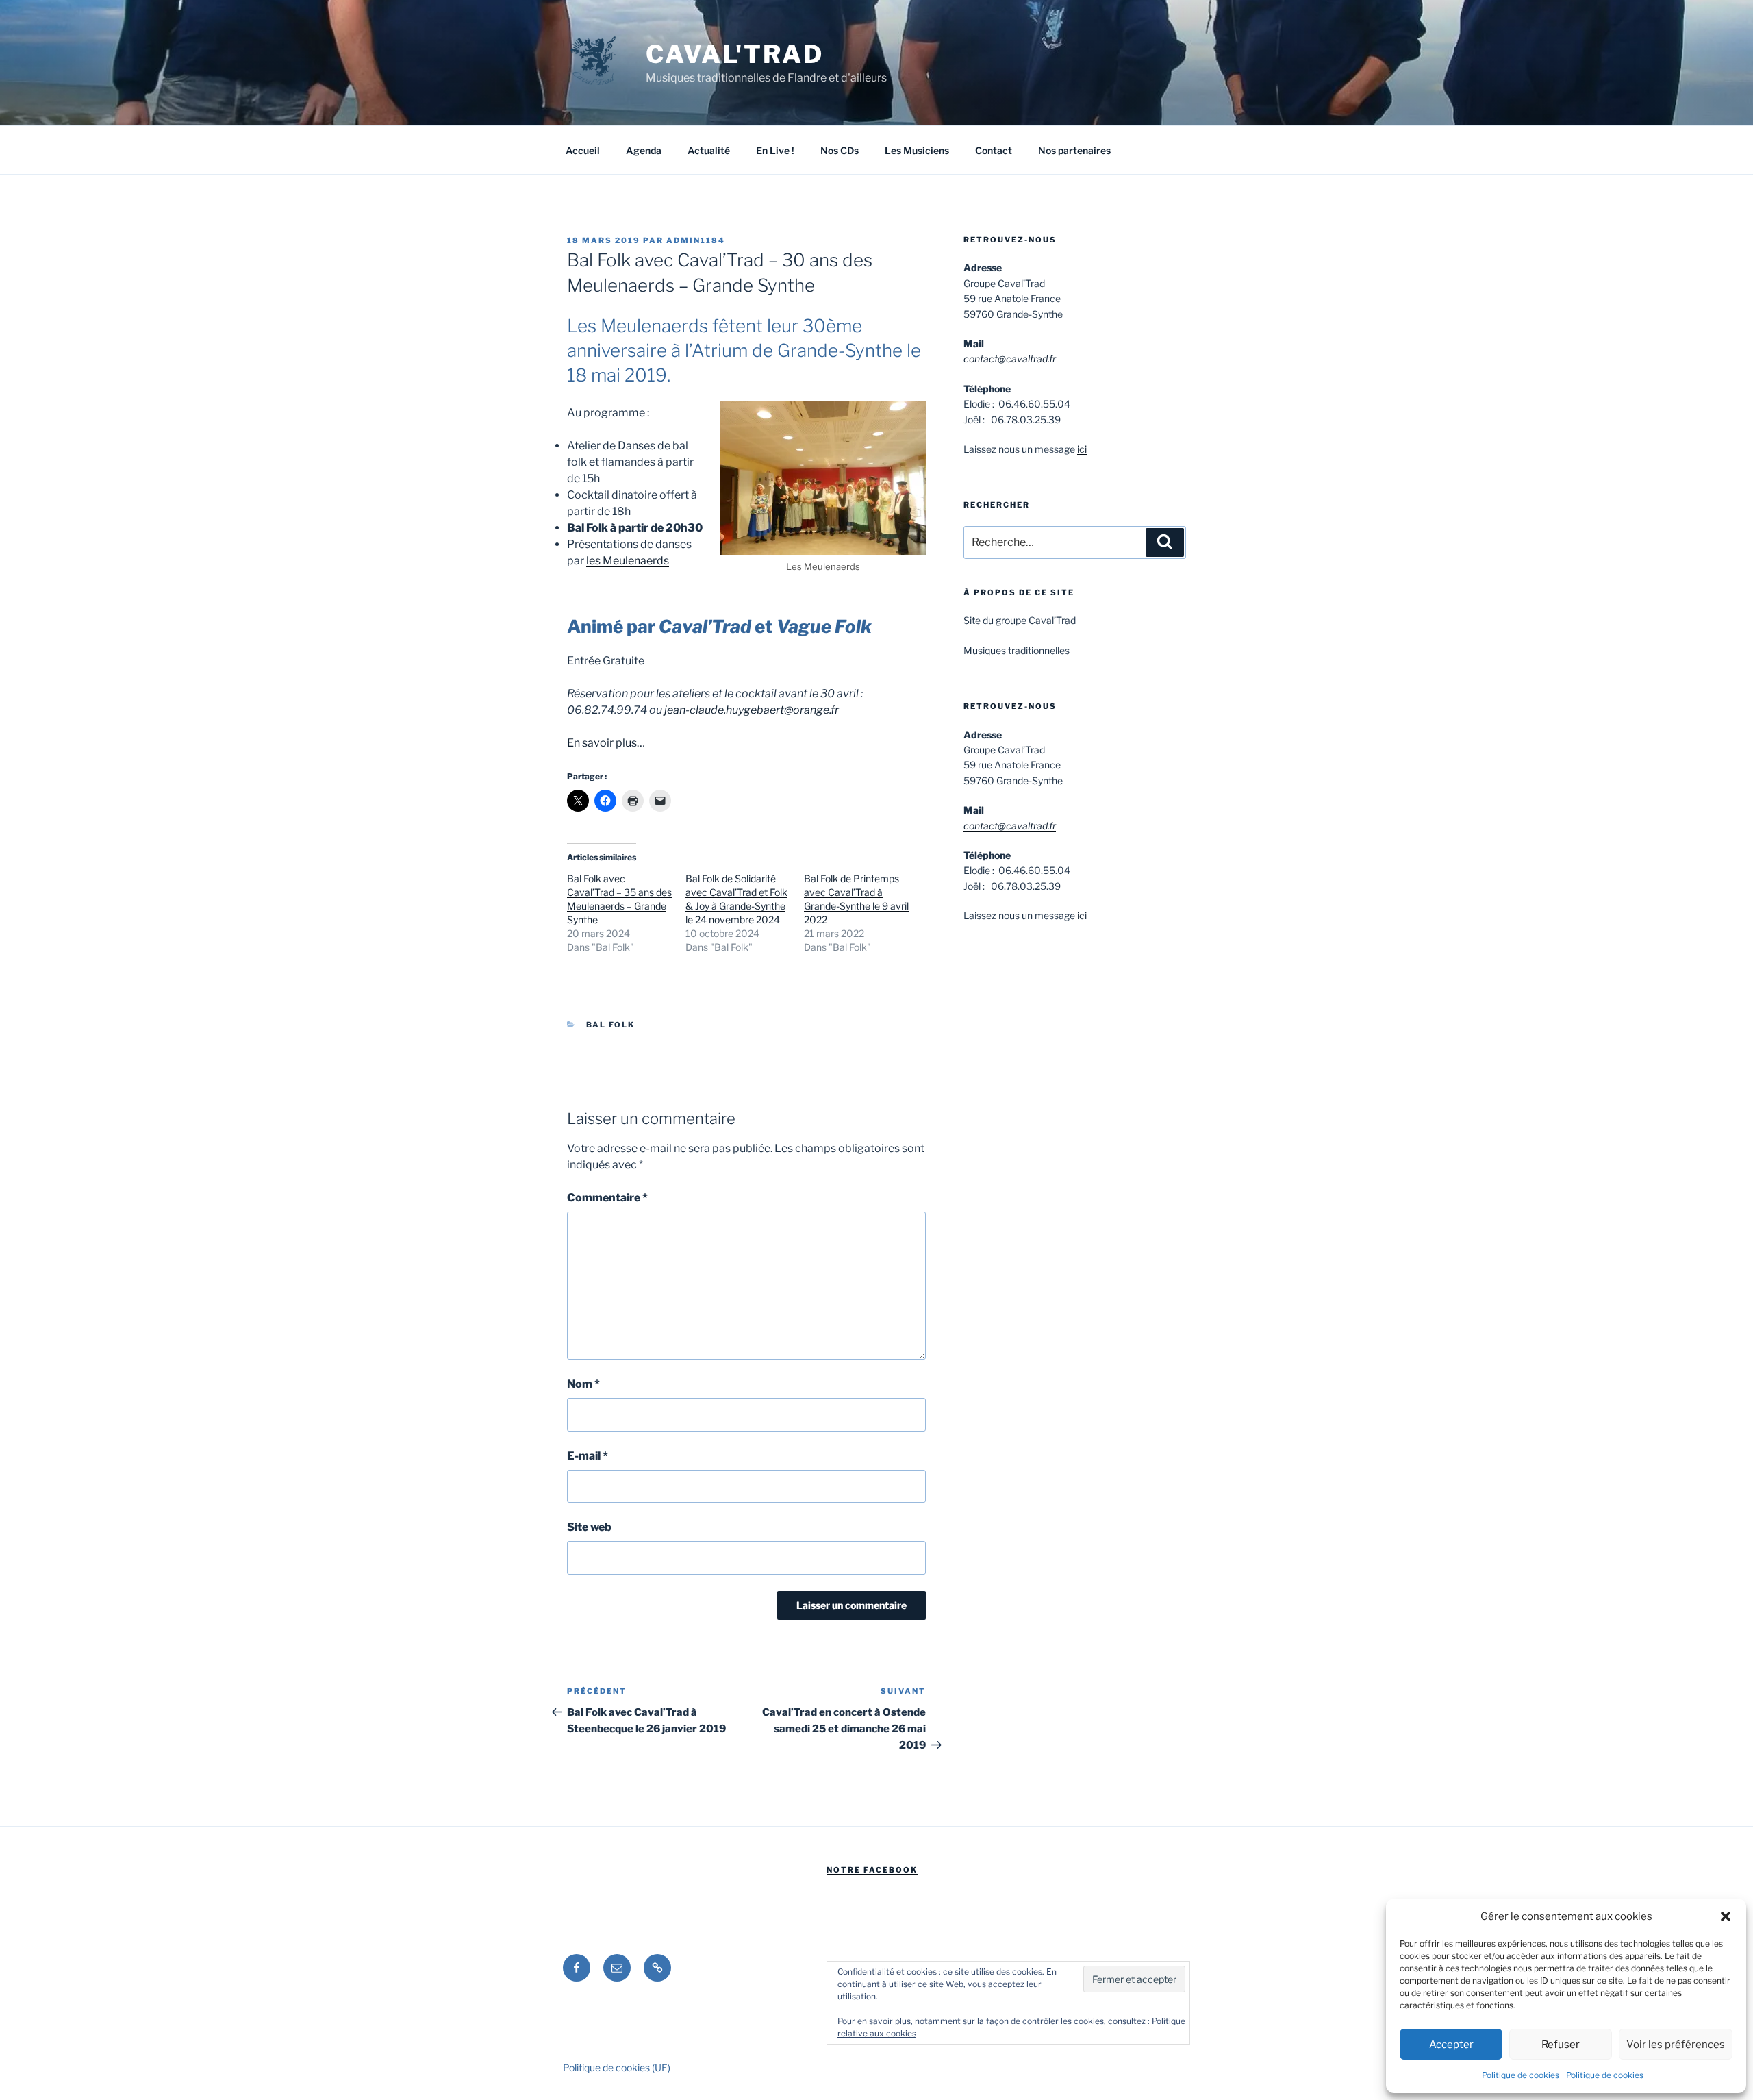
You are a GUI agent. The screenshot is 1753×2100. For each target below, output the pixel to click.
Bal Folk (611, 1025)
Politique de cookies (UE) (617, 2067)
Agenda (644, 150)
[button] (1726, 1916)
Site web (589, 1527)
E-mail (588, 1456)
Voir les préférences (1676, 2045)
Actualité (709, 150)
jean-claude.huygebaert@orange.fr (752, 710)
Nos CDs (840, 150)
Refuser (1561, 2045)
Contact (994, 150)
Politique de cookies (1521, 2075)
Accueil (583, 150)
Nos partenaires (1074, 150)
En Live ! (775, 150)
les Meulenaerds (628, 561)
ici (1082, 449)
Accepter (1451, 2045)
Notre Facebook (872, 1870)
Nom (583, 1384)
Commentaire (607, 1198)
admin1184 (696, 240)
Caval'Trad (735, 54)
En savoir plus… (606, 743)
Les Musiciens (917, 150)
